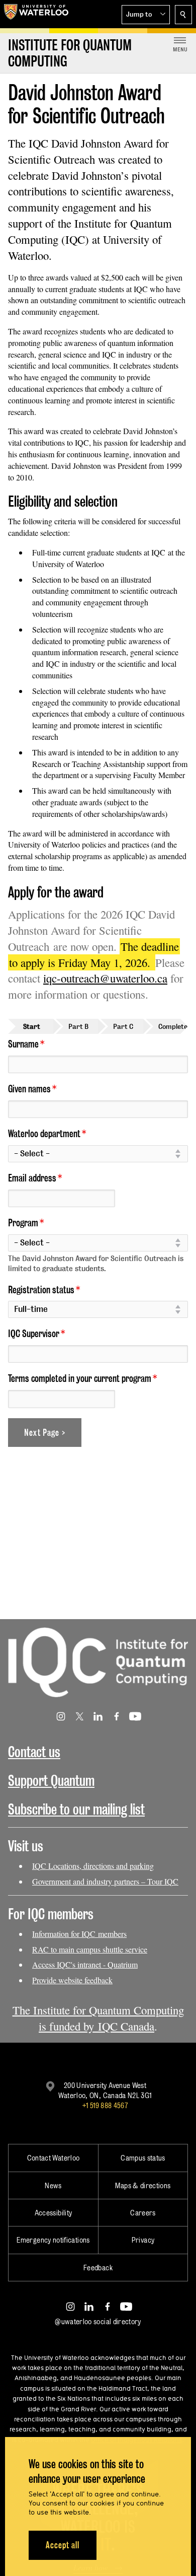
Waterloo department (44, 1134)
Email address (32, 1178)
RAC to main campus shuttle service (90, 1949)
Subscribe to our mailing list (76, 1809)
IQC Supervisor (34, 1334)
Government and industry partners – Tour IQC (105, 1881)
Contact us (34, 1752)
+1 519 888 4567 (105, 2105)
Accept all (63, 2545)
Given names (29, 1089)
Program (23, 1223)
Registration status (41, 1290)
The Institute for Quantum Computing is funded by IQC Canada (98, 2018)
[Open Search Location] (183, 15)
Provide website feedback (72, 1980)
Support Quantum (51, 1781)
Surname (23, 1044)
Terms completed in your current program (80, 1378)
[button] (146, 15)
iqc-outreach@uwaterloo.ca (105, 978)
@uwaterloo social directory (98, 2321)
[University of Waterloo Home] (36, 14)
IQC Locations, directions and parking (93, 1866)
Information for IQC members (79, 1934)
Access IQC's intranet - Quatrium (85, 1964)
